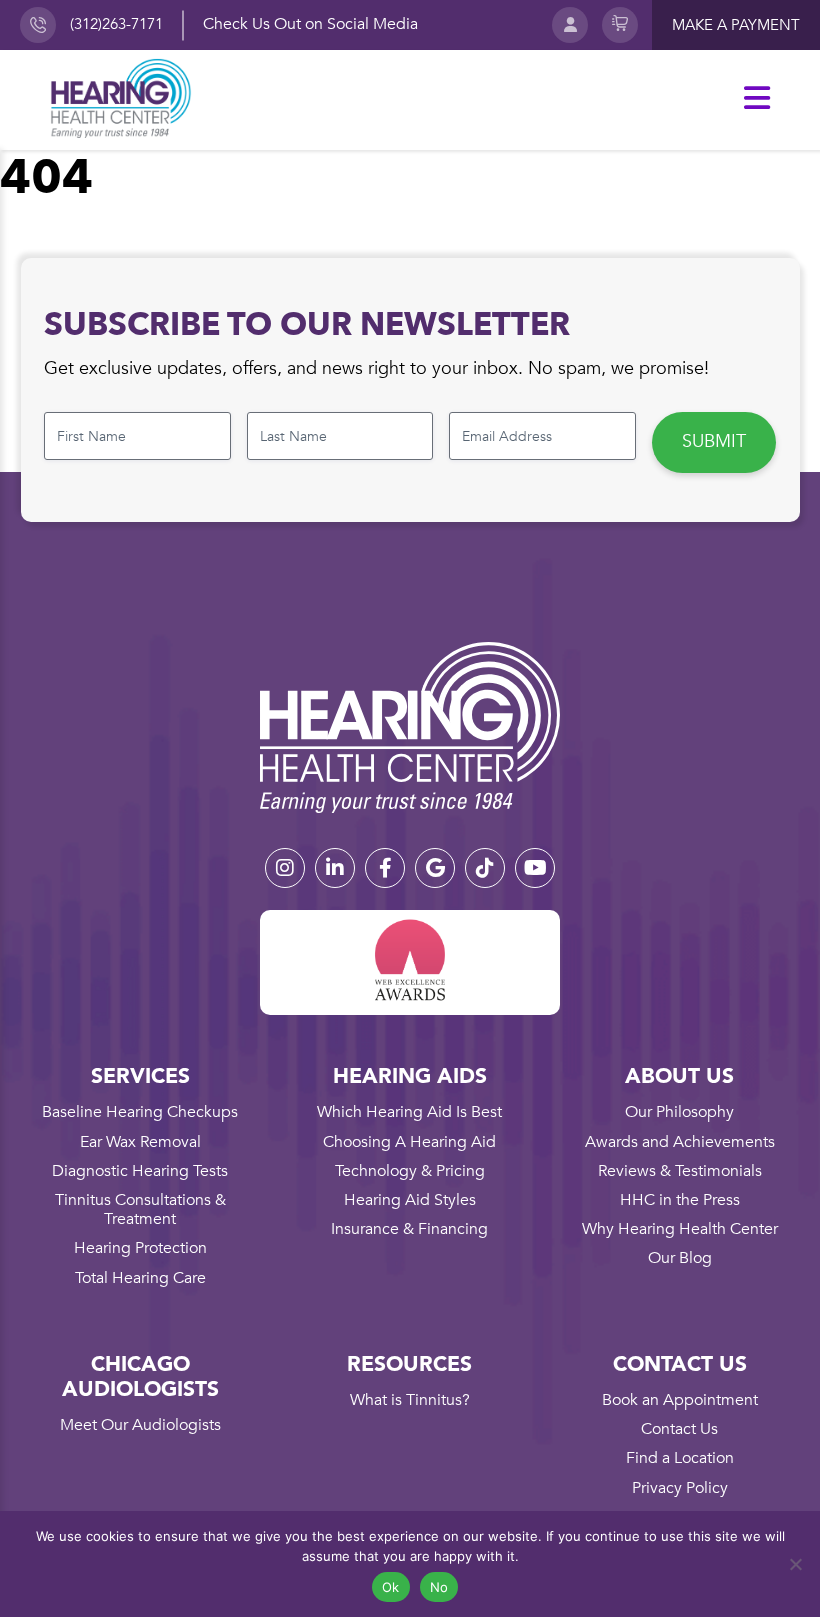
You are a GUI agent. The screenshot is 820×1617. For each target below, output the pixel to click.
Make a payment (736, 25)
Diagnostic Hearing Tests (140, 1171)
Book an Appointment (680, 1400)
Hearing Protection (140, 1248)
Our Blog (680, 1258)
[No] (795, 1564)
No (439, 1587)
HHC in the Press (680, 1200)
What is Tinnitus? (410, 1400)
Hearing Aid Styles (410, 1200)
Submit (714, 441)
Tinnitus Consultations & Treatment (140, 1209)
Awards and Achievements (680, 1142)
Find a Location (680, 1458)
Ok (391, 1587)
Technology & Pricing (410, 1171)
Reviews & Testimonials (680, 1171)
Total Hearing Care (140, 1278)
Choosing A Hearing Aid (409, 1142)
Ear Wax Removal (140, 1142)
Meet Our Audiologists (140, 1425)
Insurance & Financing (409, 1229)
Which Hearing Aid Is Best (409, 1112)
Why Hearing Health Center (680, 1229)
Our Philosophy (679, 1112)
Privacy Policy (680, 1488)
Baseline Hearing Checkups (140, 1112)
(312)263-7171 (116, 24)
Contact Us (679, 1429)
